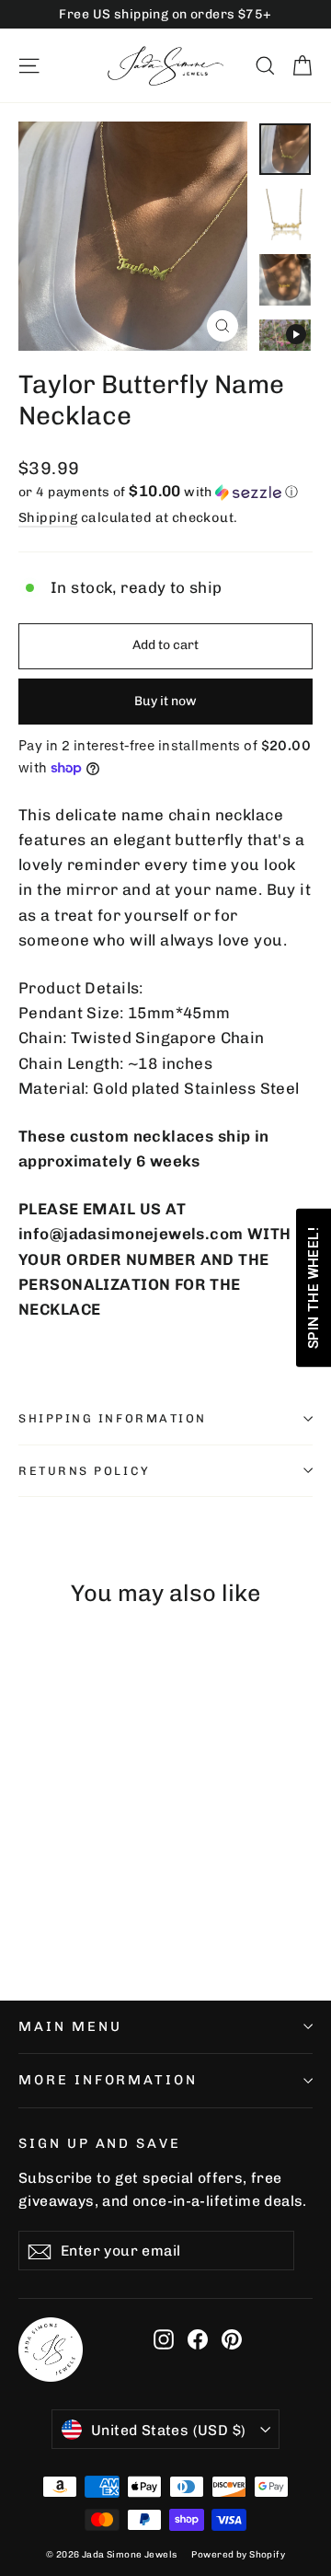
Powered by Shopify (238, 2555)
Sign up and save (100, 2143)
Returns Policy (85, 1471)
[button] (165, 492)
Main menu (70, 2026)
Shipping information (113, 1418)
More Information (108, 2080)
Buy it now (165, 701)
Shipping (48, 517)
